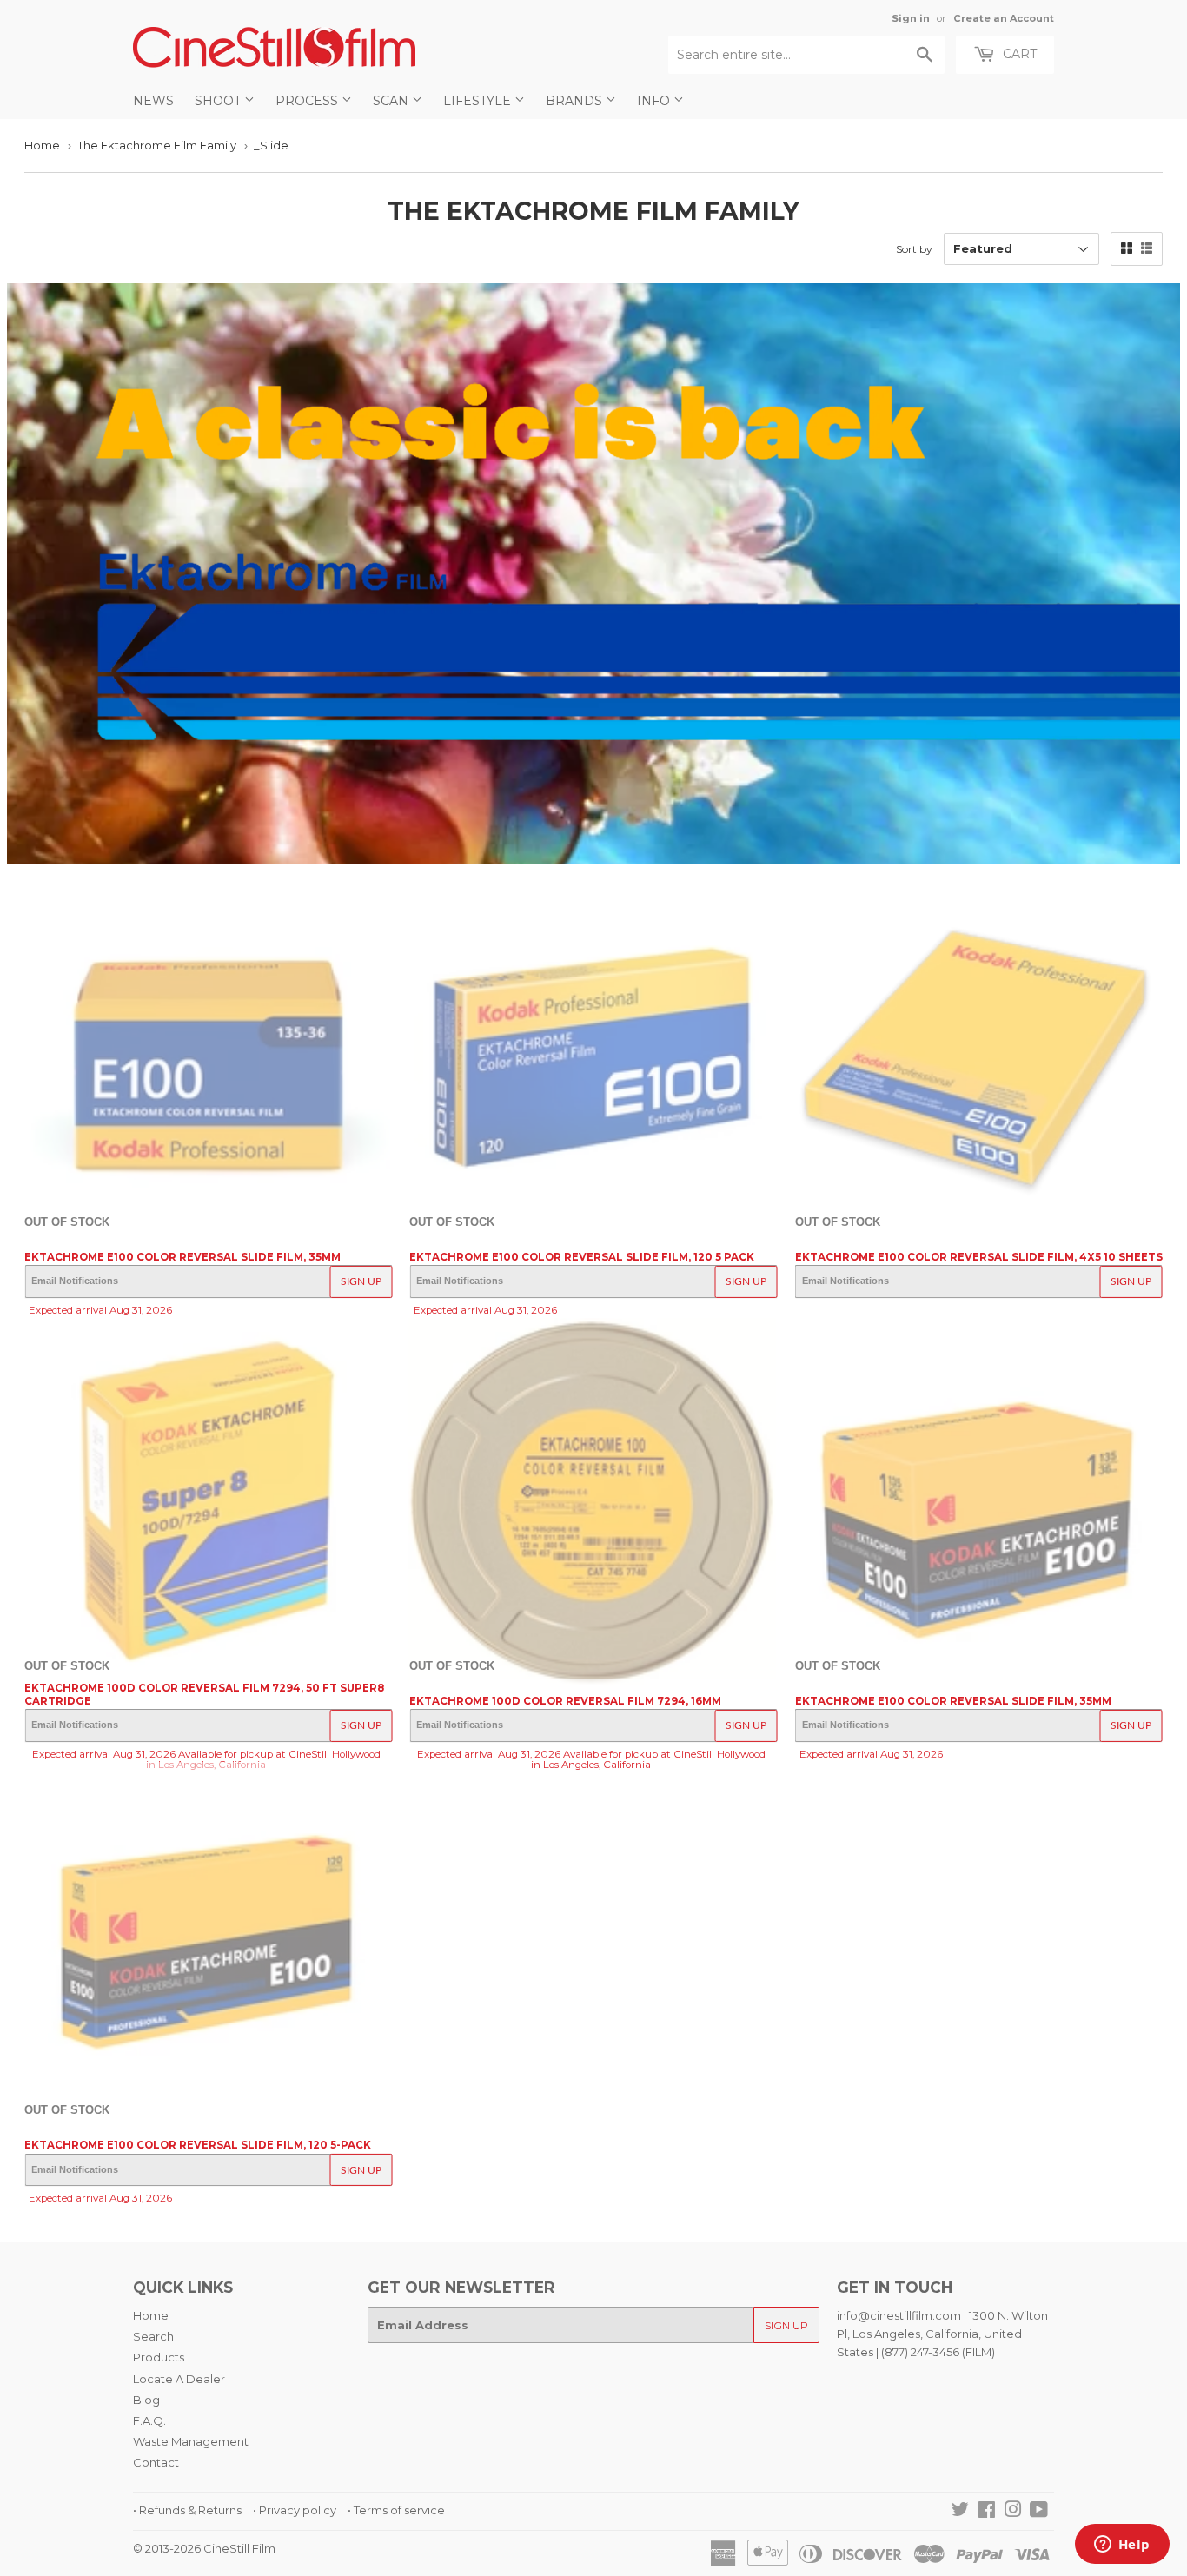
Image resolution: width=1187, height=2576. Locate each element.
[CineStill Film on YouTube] (1039, 2512)
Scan (392, 101)
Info (655, 101)
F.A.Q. (149, 2420)
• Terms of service (396, 2510)
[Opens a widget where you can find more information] (1122, 2546)
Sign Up (361, 1281)
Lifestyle (479, 101)
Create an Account (1004, 18)
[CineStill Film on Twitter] (960, 2512)
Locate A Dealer (179, 2379)
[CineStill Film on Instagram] (1013, 2512)
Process (308, 101)
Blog (146, 2400)
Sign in (911, 18)
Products (159, 2357)
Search (153, 2336)
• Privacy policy (295, 2510)
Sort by (914, 249)
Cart (1018, 54)
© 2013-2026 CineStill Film (204, 2548)
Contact (156, 2462)
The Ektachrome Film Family (157, 145)
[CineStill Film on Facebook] (987, 2512)
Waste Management (191, 2441)
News (153, 101)
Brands (576, 101)
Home (42, 145)
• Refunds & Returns (187, 2510)
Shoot (219, 101)
